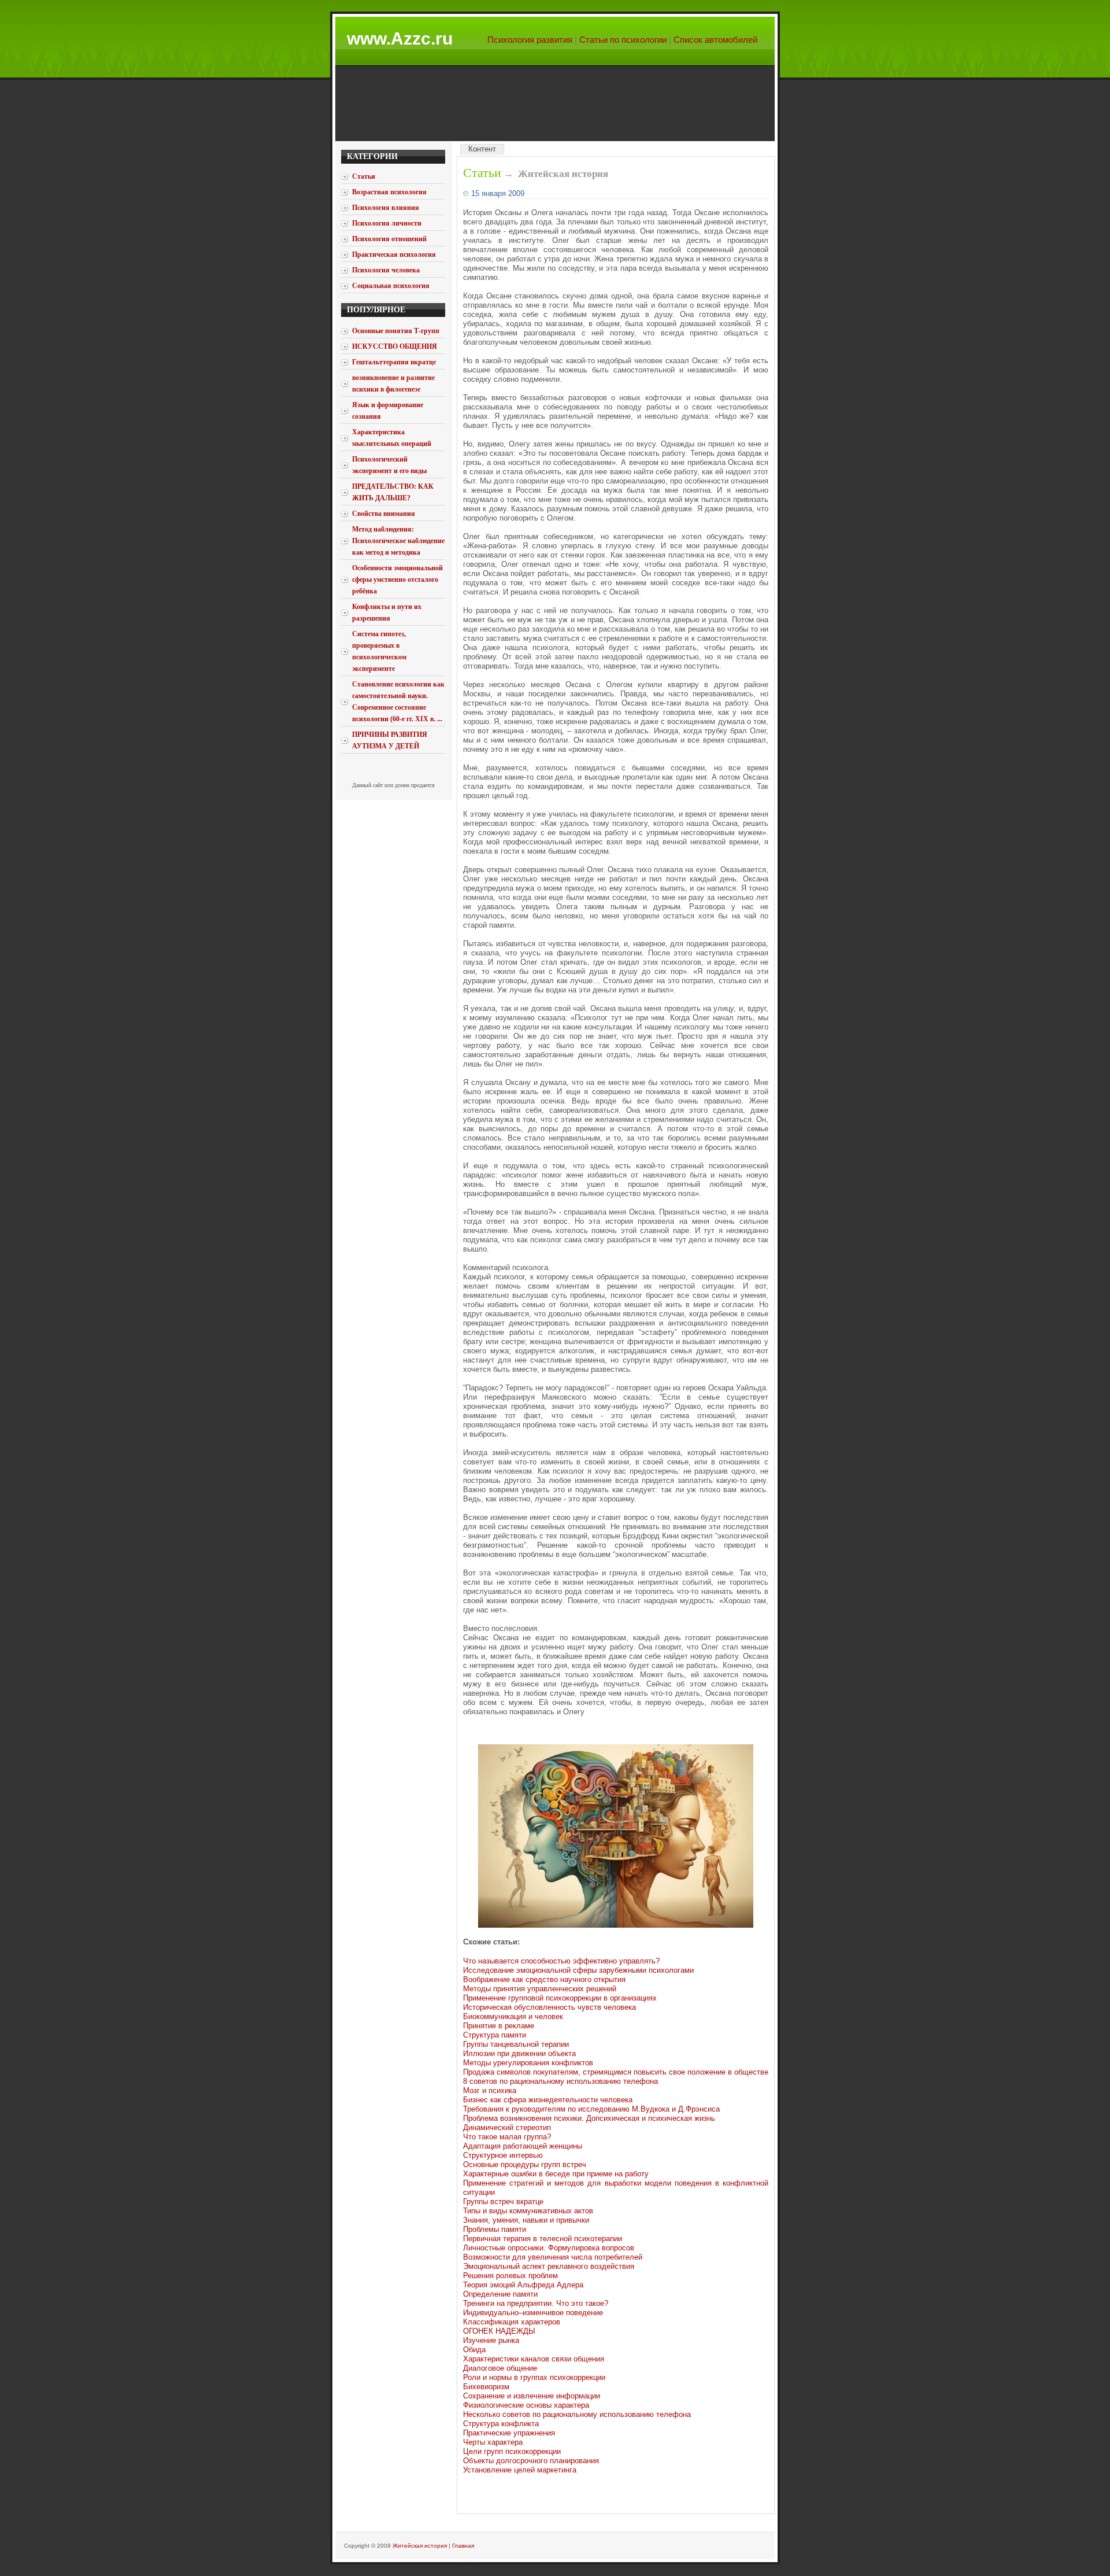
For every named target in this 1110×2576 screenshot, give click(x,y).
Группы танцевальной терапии (516, 2044)
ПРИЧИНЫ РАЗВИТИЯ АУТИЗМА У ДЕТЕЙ (390, 740)
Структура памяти (495, 2035)
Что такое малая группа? (507, 2137)
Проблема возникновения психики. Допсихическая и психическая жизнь (589, 2118)
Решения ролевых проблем (510, 2276)
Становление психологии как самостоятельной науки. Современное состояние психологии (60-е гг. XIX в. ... (398, 702)
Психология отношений (389, 239)
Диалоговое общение (500, 2368)
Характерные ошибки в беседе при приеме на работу (556, 2174)
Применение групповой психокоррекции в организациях (560, 1998)
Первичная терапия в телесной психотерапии (543, 2239)
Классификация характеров (512, 2322)
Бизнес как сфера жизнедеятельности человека (548, 2100)
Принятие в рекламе (499, 2026)
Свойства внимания (384, 514)
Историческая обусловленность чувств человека (550, 2007)
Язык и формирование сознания (388, 411)
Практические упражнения (509, 2433)
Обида (474, 2350)
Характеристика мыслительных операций (392, 438)
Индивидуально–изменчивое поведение (533, 2313)
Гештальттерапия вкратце (394, 362)
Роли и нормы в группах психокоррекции (534, 2377)
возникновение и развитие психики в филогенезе (393, 383)
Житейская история (420, 2546)
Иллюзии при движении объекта (519, 2053)
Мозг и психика (490, 2090)
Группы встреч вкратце (503, 2202)
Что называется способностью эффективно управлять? (561, 1961)
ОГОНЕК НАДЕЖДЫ (499, 2331)
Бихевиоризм (486, 2387)
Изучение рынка (491, 2340)
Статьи (482, 173)
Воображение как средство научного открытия (544, 1979)
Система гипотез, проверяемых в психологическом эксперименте (379, 651)
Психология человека (386, 270)
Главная (463, 2546)
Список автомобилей (715, 40)
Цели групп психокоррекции (512, 2451)
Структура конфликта (501, 2424)
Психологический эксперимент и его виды (389, 465)
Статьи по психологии (623, 40)
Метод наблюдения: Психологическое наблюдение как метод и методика (398, 541)
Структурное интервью (503, 2155)
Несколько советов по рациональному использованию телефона (577, 2414)
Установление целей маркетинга (520, 2470)
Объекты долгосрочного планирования (531, 2461)
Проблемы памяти (495, 2229)
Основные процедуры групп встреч (525, 2164)
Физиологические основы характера (526, 2405)
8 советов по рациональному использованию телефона (560, 2081)
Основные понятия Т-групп (396, 331)
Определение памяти (500, 2294)
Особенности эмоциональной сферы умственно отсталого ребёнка (397, 580)
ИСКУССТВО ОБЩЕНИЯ (395, 346)
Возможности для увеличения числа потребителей (553, 2257)
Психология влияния (386, 208)
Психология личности (387, 223)
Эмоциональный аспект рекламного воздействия (549, 2266)
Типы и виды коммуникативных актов (528, 2211)
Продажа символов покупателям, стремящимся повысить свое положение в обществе (616, 2072)
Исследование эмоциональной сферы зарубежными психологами (578, 1970)
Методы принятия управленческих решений (540, 1989)
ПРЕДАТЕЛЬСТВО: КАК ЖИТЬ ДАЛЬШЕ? (393, 492)
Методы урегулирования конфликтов (528, 2063)
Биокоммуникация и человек (513, 2016)
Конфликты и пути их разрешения (387, 612)
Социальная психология (391, 286)
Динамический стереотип (507, 2127)
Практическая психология (394, 254)
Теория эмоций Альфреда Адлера (523, 2285)
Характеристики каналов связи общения (534, 2359)
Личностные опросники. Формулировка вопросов (549, 2248)
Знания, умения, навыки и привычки (526, 2220)
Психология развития (530, 40)
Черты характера (493, 2442)
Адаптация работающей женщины (523, 2146)
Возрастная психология (389, 192)
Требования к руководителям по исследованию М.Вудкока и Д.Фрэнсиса (591, 2109)
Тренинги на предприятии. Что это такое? (536, 2303)
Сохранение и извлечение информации (532, 2396)
